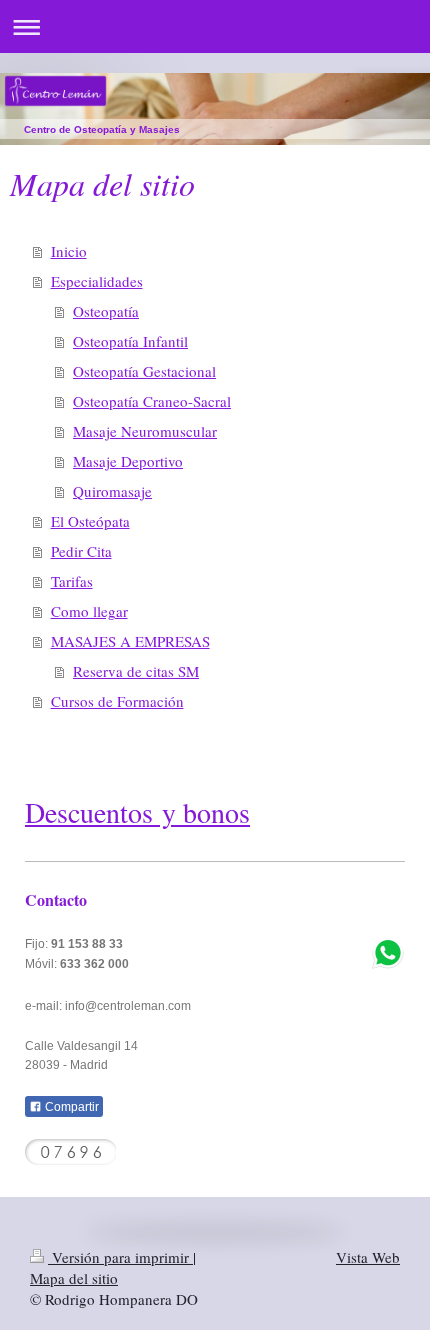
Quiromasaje (112, 491)
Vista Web (368, 1257)
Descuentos (89, 812)
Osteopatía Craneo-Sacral (152, 401)
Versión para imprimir (120, 1257)
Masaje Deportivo (128, 461)
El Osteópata (90, 521)
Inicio (69, 251)
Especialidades (97, 281)
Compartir (70, 1107)
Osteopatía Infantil (130, 341)
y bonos (201, 812)
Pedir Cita (81, 551)
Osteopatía (106, 311)
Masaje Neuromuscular (145, 431)
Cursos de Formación (117, 701)
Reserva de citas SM (136, 671)
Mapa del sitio (74, 1278)
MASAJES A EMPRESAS (130, 641)
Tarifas (72, 581)
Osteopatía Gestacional (144, 371)
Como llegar (89, 611)
